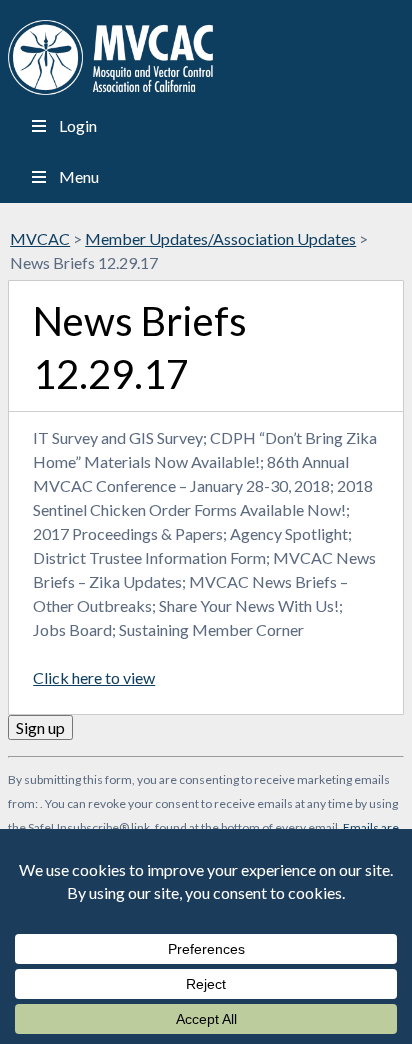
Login (78, 125)
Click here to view (94, 677)
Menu (79, 176)
